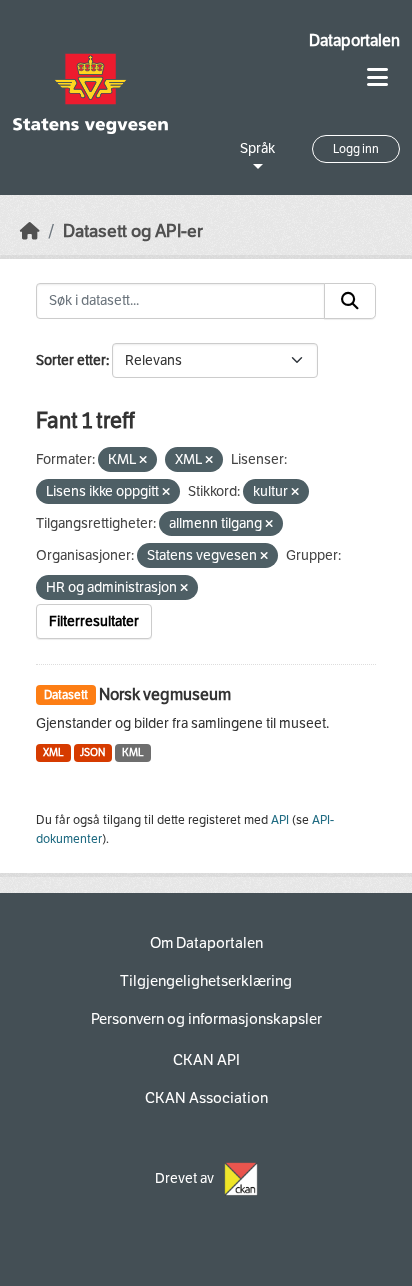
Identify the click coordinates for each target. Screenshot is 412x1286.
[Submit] (350, 301)
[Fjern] (143, 460)
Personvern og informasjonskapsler (206, 1019)
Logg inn (356, 149)
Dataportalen (354, 40)
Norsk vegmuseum (165, 694)
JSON (92, 752)
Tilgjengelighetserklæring (206, 981)
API (280, 820)
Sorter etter (71, 360)
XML (53, 752)
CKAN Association (206, 1098)
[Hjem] (30, 231)
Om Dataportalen (206, 943)
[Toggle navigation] (377, 77)
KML (133, 752)
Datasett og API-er (133, 231)
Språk (257, 148)
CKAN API (206, 1060)
